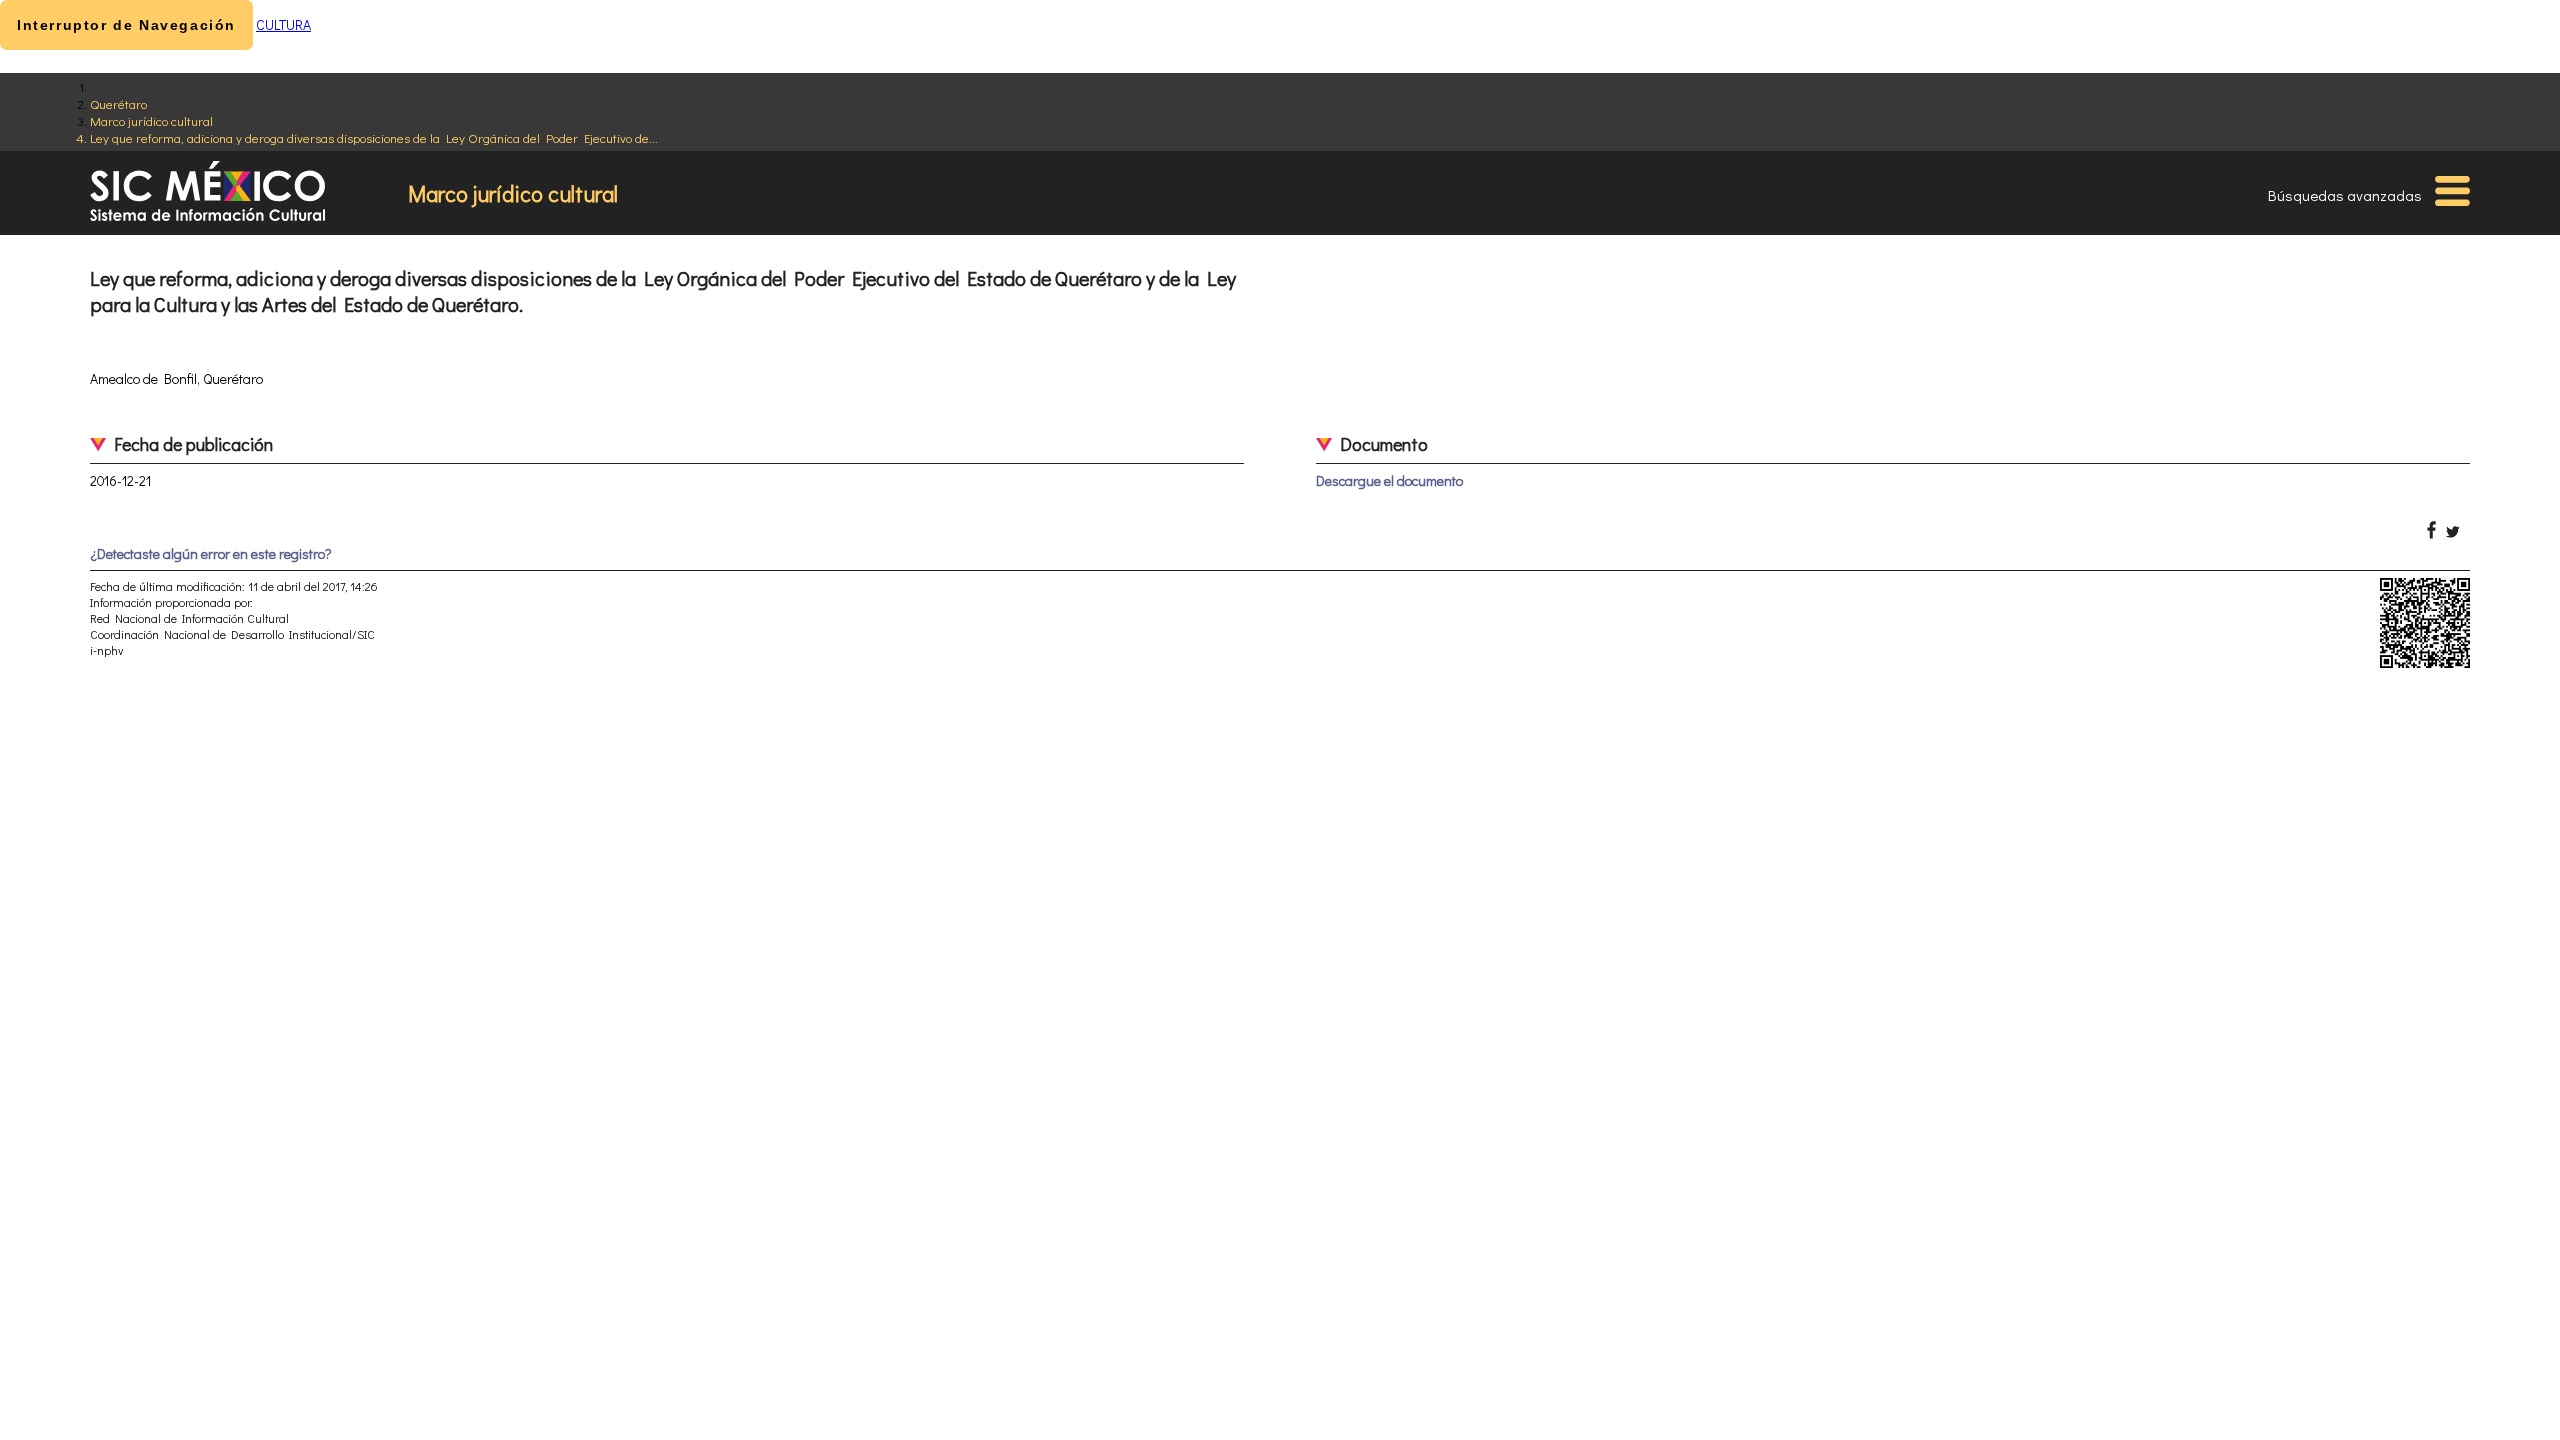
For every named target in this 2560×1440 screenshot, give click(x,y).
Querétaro (118, 103)
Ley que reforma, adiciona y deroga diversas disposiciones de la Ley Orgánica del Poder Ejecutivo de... (374, 137)
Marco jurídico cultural (151, 120)
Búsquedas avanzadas (2345, 195)
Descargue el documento (1389, 480)
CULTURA (283, 24)
